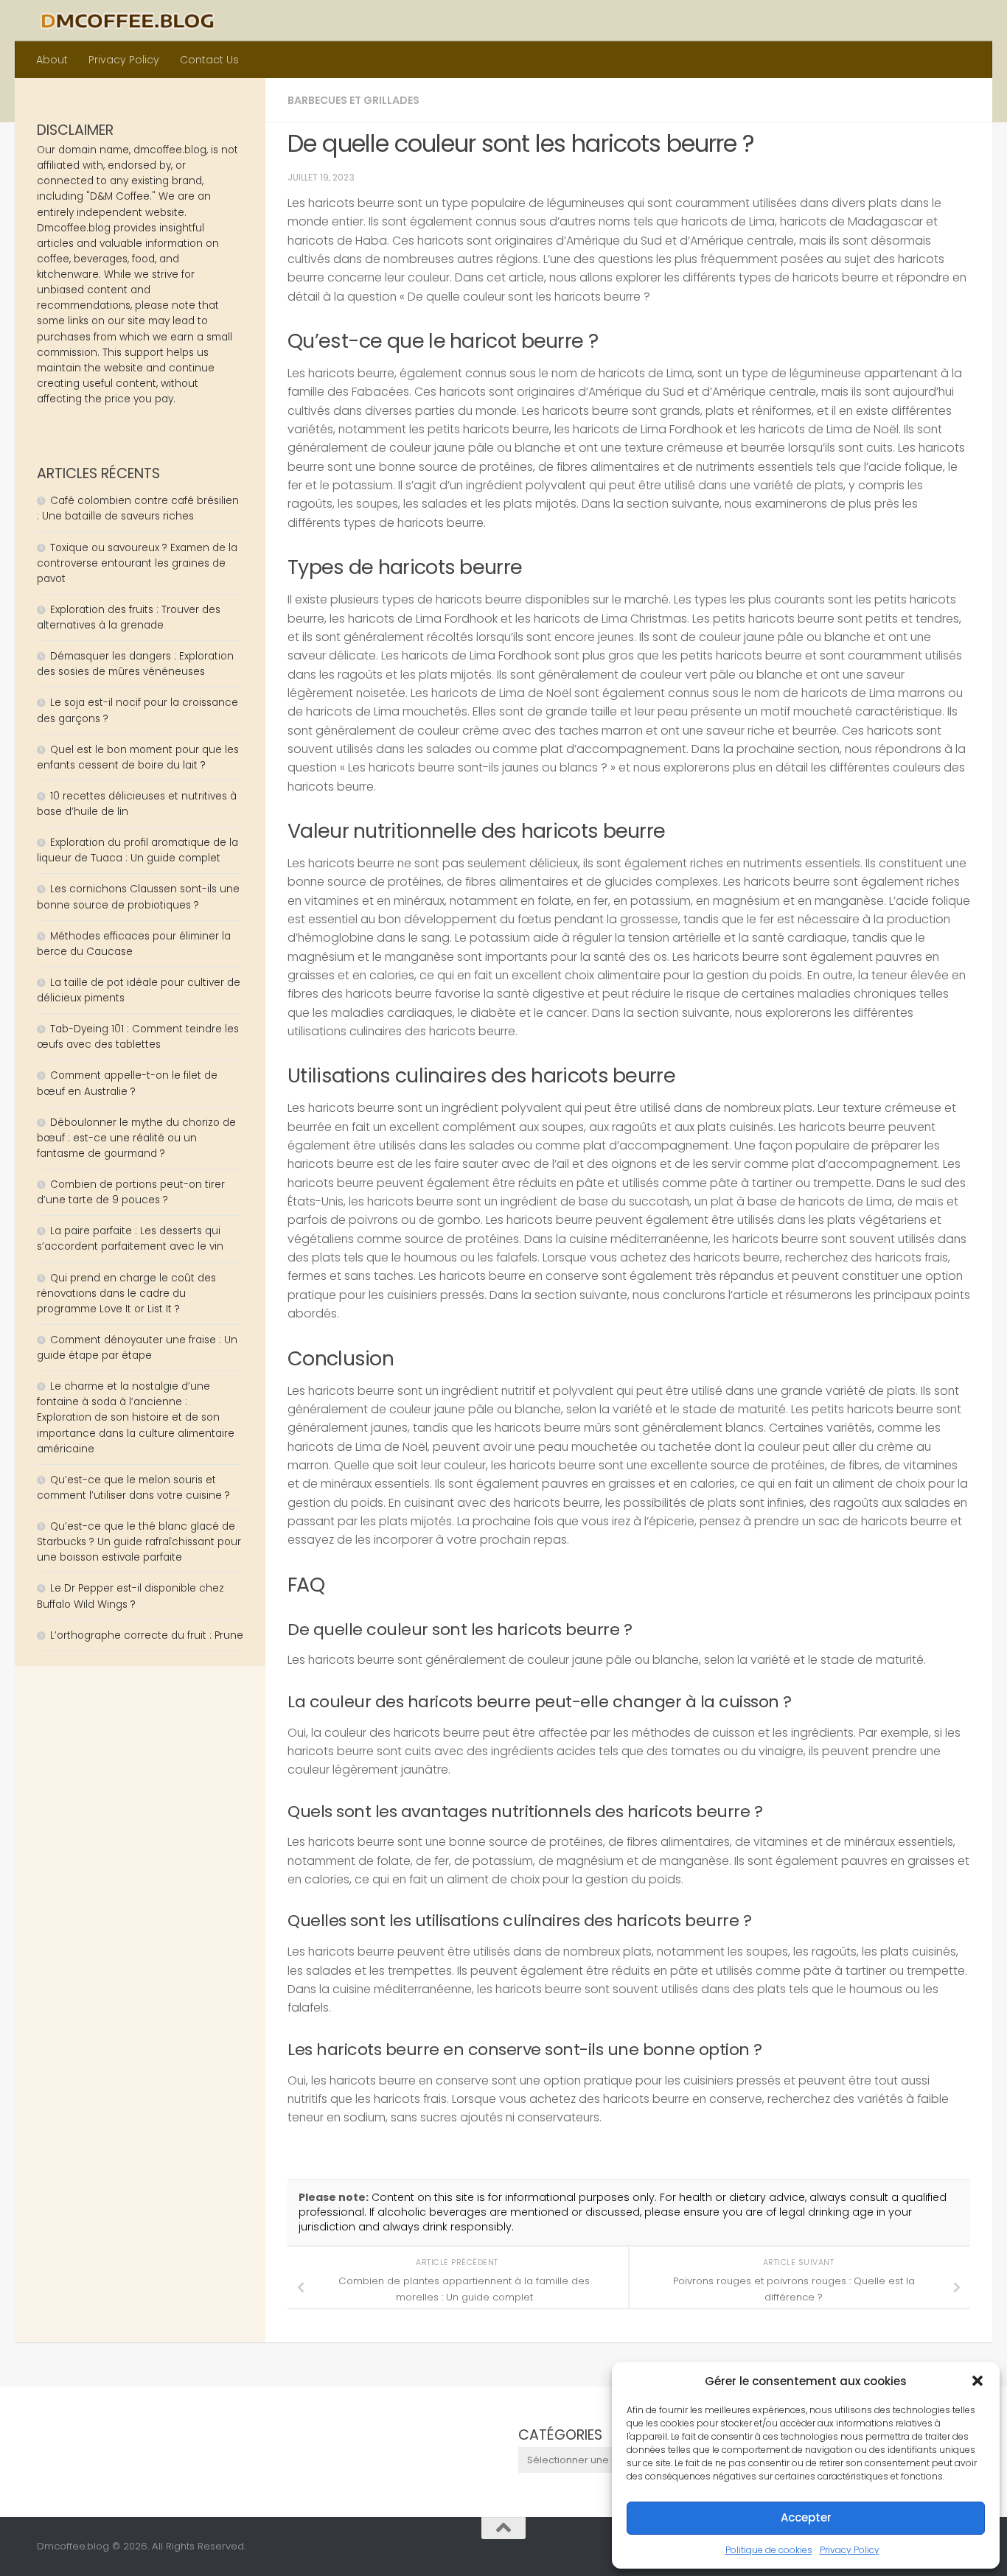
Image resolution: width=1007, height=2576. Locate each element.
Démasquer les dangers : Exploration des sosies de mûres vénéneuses (135, 664)
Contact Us (209, 60)
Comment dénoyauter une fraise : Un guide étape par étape (137, 1348)
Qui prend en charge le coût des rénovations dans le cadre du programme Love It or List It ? (126, 1294)
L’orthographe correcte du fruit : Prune (147, 1635)
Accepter (806, 2517)
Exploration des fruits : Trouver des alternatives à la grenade (129, 617)
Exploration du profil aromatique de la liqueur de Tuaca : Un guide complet (137, 850)
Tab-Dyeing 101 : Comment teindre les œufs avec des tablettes (138, 1037)
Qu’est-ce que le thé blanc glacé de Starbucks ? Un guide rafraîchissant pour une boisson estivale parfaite (139, 1542)
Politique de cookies (769, 2550)
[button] (978, 2381)
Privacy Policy (850, 2550)
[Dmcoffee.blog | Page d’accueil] (128, 21)
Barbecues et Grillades (353, 100)
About (52, 60)
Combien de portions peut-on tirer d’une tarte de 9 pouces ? (131, 1192)
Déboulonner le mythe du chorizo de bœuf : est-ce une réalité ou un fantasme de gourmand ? (136, 1138)
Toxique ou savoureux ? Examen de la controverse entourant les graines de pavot (137, 563)
